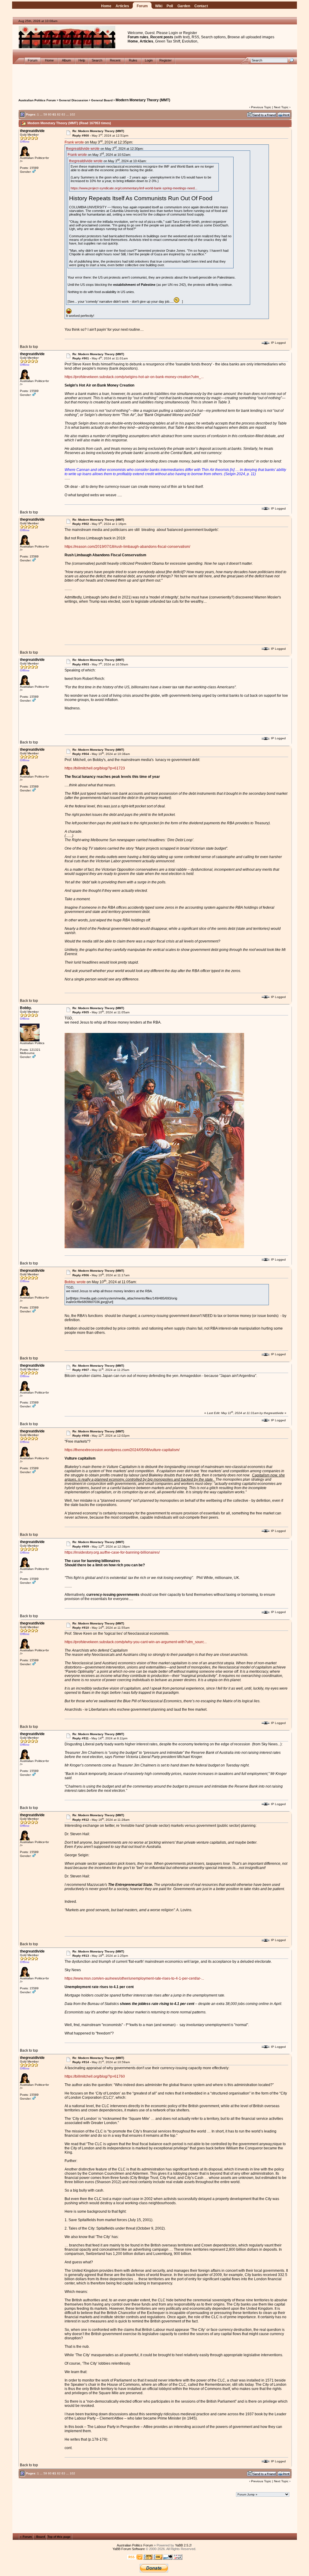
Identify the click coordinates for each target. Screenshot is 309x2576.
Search (97, 60)
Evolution (190, 41)
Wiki (159, 6)
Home (106, 6)
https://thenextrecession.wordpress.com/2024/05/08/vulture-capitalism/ (122, 1450)
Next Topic (281, 107)
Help (82, 60)
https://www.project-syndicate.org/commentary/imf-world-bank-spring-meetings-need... (134, 188)
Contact (201, 6)
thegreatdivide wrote (83, 148)
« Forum (26, 2537)
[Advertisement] (155, 78)
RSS (195, 37)
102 (72, 114)
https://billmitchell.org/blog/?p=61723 (95, 768)
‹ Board (40, 2537)
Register (190, 33)
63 (63, 114)
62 (59, 114)
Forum (142, 6)
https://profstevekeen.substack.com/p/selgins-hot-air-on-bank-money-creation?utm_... (134, 377)
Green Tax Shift (168, 41)
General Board (102, 100)
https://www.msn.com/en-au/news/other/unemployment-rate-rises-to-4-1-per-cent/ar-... (134, 1978)
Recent (115, 60)
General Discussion (73, 100)
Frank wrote (74, 142)
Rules (133, 60)
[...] (154, 1247)
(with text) (182, 37)
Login (173, 33)
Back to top (29, 347)
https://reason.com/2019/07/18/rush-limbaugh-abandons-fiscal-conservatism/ (127, 547)
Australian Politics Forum (37, 100)
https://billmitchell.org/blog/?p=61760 (95, 2076)
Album (67, 60)
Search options (213, 37)
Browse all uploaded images (251, 37)
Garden (184, 6)
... (41, 114)
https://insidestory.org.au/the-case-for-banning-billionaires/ (112, 1552)
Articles (122, 6)
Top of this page (59, 2537)
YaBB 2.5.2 (183, 2545)
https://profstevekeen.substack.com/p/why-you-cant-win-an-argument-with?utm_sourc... (136, 1642)
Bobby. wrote (75, 1282)
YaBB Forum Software (129, 2549)
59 (45, 114)
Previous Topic (261, 107)
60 (50, 114)
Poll (170, 6)
